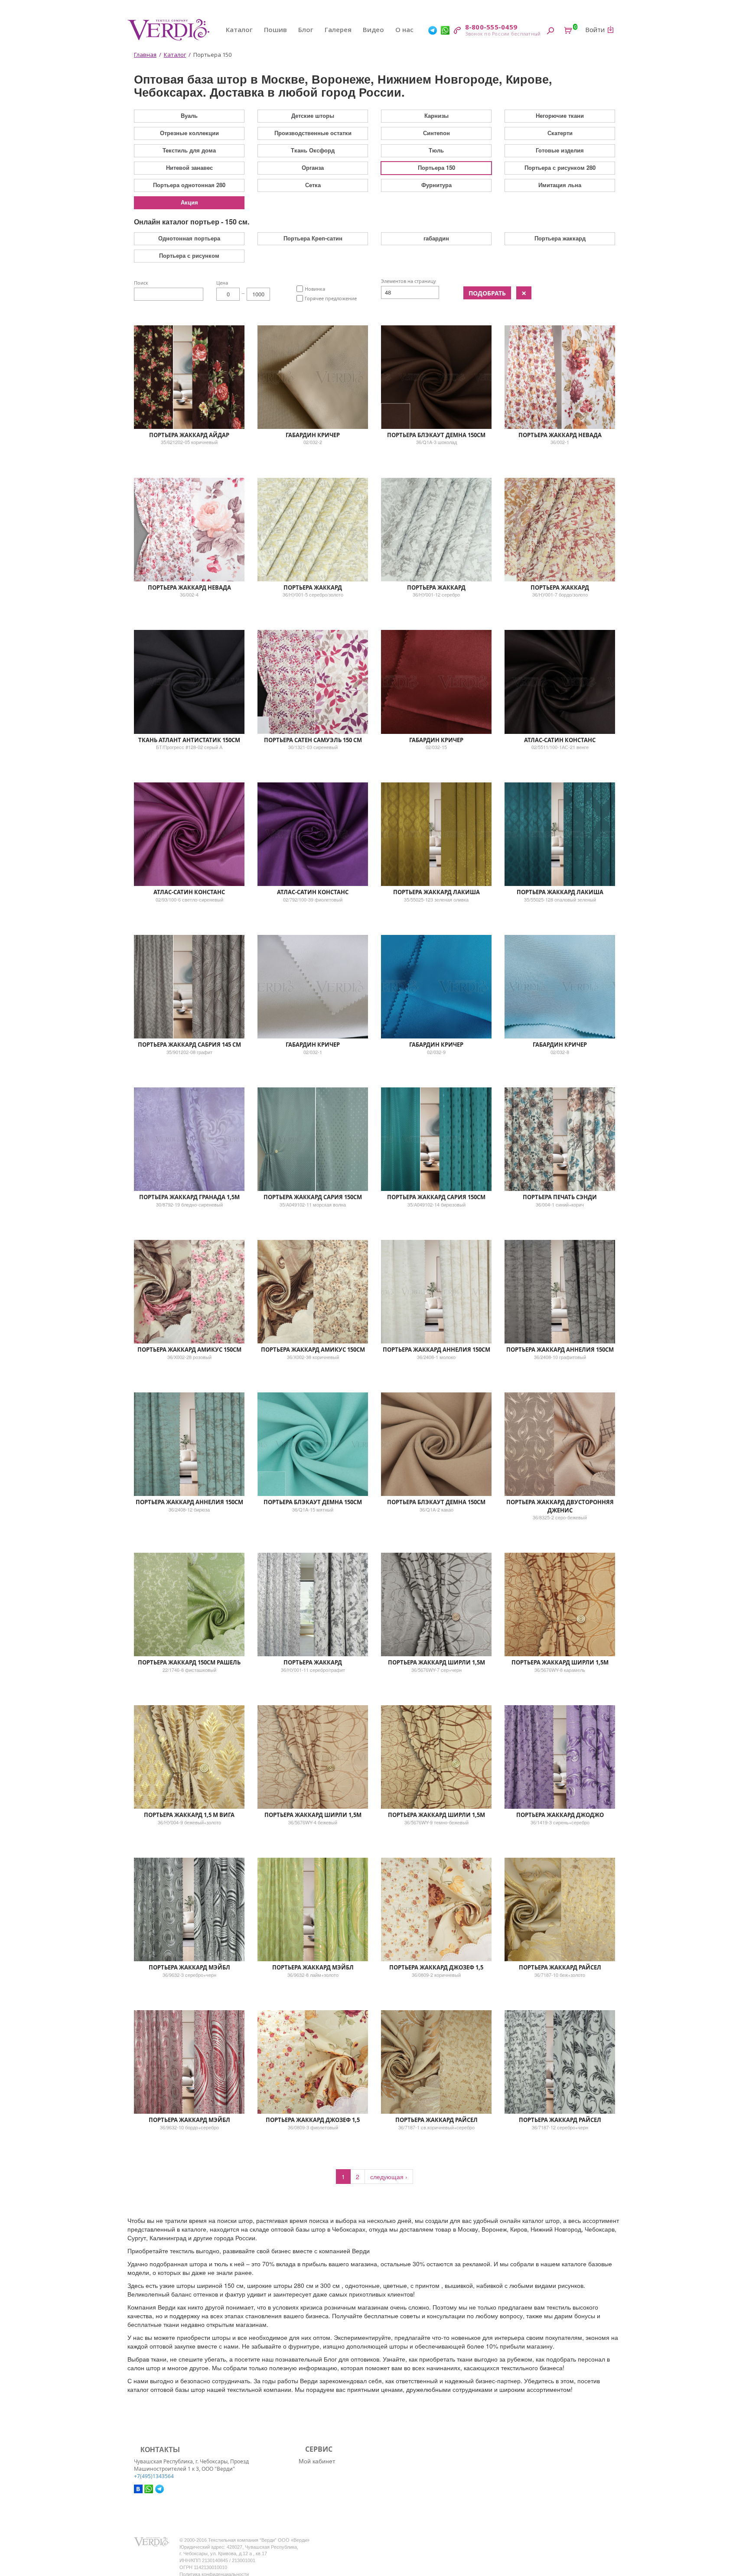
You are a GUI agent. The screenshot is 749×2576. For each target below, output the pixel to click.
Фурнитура (436, 185)
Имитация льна (560, 185)
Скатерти (560, 133)
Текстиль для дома (189, 150)
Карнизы (436, 115)
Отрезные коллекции (189, 133)
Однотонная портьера (189, 238)
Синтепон (436, 133)
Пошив (275, 29)
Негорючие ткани (560, 115)
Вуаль (189, 115)
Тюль (436, 150)
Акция (189, 202)
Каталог (239, 29)
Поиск (141, 283)
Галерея (338, 29)
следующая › (389, 2177)
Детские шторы (313, 115)
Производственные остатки (313, 133)
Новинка (315, 289)
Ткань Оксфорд (313, 150)
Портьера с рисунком (189, 255)
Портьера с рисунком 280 (560, 167)
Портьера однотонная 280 (189, 185)
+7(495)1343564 (154, 2476)
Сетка (313, 185)
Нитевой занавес (189, 167)
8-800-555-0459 (491, 27)
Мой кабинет (317, 2461)
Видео (373, 29)
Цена (222, 283)
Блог (306, 29)
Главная (145, 55)
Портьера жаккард (560, 238)
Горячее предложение (331, 298)
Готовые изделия (560, 150)
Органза (313, 167)
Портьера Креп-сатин (313, 238)
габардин (436, 238)
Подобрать (487, 293)
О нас (404, 29)
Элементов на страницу (409, 281)
